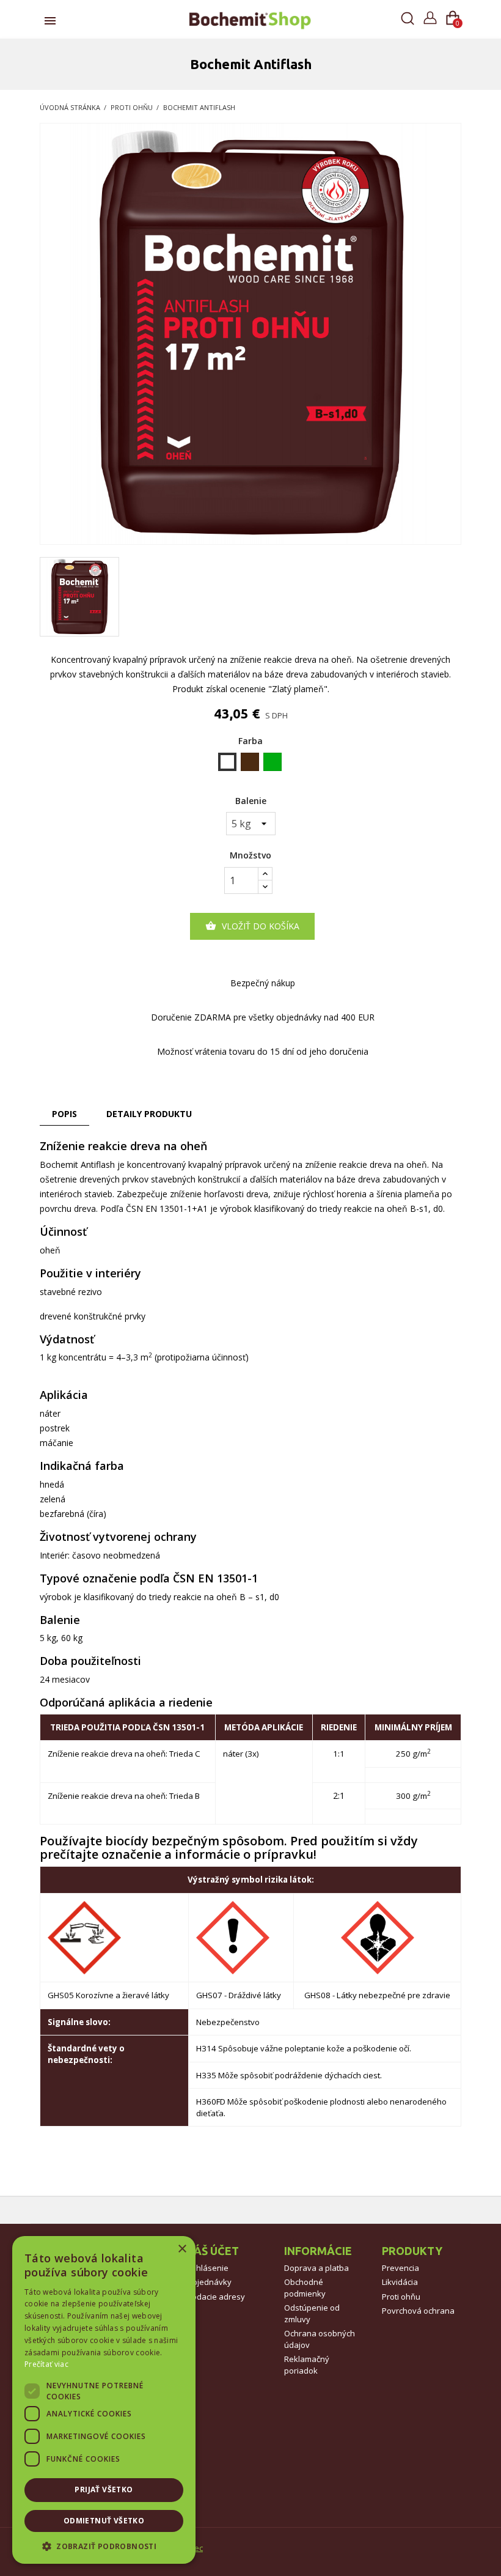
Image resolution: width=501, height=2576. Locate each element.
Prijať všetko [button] (104, 2489)
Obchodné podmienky (305, 2288)
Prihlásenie (207, 2268)
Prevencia (400, 2268)
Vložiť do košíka (252, 926)
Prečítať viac (46, 2364)
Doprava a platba (316, 2268)
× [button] (182, 2249)
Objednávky (209, 2282)
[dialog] (104, 2400)
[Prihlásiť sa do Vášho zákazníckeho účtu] (430, 16)
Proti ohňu (401, 2297)
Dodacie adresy (216, 2297)
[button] (104, 2546)
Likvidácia (400, 2282)
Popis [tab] (64, 1114)
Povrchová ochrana (418, 2311)
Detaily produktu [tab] (149, 1114)
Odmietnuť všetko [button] (104, 2521)
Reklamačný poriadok (307, 2365)
